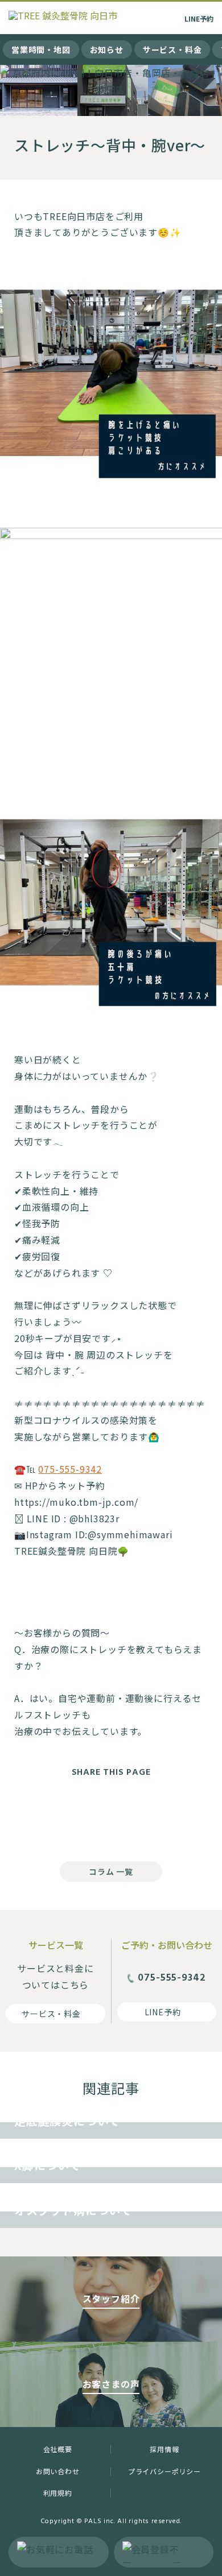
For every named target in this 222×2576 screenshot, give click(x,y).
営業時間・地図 (41, 49)
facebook (65, 1816)
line (157, 1816)
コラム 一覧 (111, 1871)
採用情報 (164, 2449)
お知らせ (107, 49)
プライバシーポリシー (165, 2471)
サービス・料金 (172, 49)
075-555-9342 (70, 1469)
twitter (111, 1816)
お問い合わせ (58, 2471)
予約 (199, 18)
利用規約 (58, 2493)
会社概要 (58, 2449)
